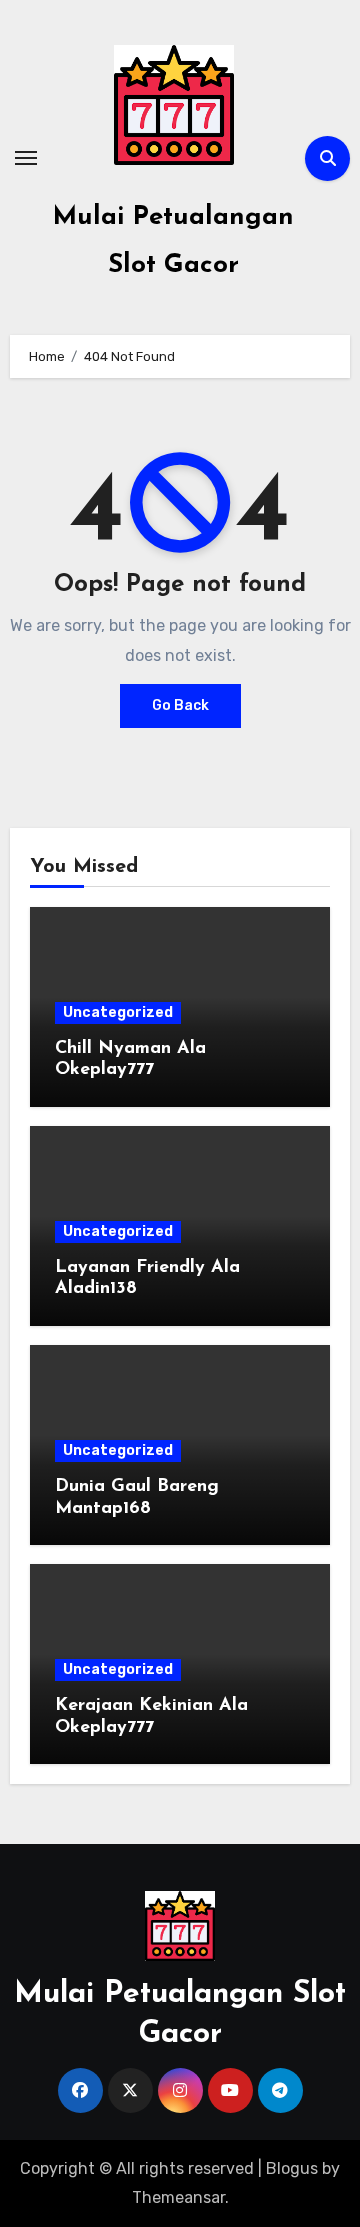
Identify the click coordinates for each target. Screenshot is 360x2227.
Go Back (180, 705)
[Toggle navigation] (26, 158)
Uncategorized (118, 1012)
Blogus (292, 2168)
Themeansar (178, 2197)
